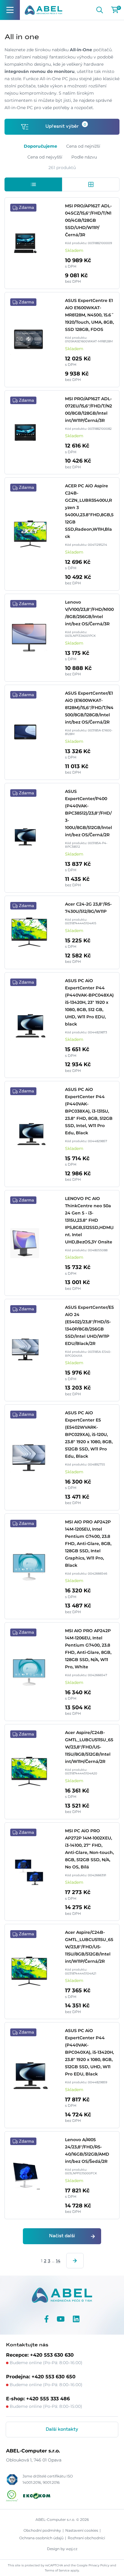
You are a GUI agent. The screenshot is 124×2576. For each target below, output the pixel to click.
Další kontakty (62, 2430)
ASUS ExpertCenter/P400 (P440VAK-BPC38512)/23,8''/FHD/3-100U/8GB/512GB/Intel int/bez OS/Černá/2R (88, 813)
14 (58, 2261)
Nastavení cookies (82, 2530)
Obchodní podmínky (42, 2530)
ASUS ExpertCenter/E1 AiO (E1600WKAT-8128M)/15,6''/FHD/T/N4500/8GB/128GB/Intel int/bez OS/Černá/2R (89, 708)
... (53, 2261)
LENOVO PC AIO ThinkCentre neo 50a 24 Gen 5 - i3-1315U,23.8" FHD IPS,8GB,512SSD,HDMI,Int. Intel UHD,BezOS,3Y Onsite (89, 1220)
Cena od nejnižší (83, 146)
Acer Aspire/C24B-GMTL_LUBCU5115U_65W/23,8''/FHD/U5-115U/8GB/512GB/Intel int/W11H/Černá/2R (89, 1747)
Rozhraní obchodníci (86, 2538)
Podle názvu (84, 157)
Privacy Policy (99, 2565)
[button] (33, 184)
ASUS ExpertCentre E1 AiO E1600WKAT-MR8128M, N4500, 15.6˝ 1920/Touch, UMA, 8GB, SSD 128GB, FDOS (89, 315)
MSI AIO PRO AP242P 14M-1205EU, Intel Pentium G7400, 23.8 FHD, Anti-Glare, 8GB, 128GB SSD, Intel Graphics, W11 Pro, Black (88, 1544)
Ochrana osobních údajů (41, 2538)
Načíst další (62, 2236)
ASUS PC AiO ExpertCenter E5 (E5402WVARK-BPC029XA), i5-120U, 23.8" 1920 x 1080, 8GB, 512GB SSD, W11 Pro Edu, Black (89, 1434)
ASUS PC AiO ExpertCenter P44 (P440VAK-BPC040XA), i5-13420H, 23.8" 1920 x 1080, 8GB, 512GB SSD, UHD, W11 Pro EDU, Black (89, 2052)
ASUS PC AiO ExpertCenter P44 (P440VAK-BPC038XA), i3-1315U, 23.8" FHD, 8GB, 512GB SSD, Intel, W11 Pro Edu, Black (89, 1111)
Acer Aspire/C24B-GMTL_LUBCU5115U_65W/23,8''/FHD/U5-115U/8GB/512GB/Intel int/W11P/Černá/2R (89, 1947)
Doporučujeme (40, 146)
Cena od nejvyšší (45, 157)
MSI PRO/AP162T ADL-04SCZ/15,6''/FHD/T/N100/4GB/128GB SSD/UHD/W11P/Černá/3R (88, 220)
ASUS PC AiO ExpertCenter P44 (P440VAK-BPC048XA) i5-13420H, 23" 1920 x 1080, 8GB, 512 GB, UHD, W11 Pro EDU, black (89, 1002)
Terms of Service (57, 2570)
